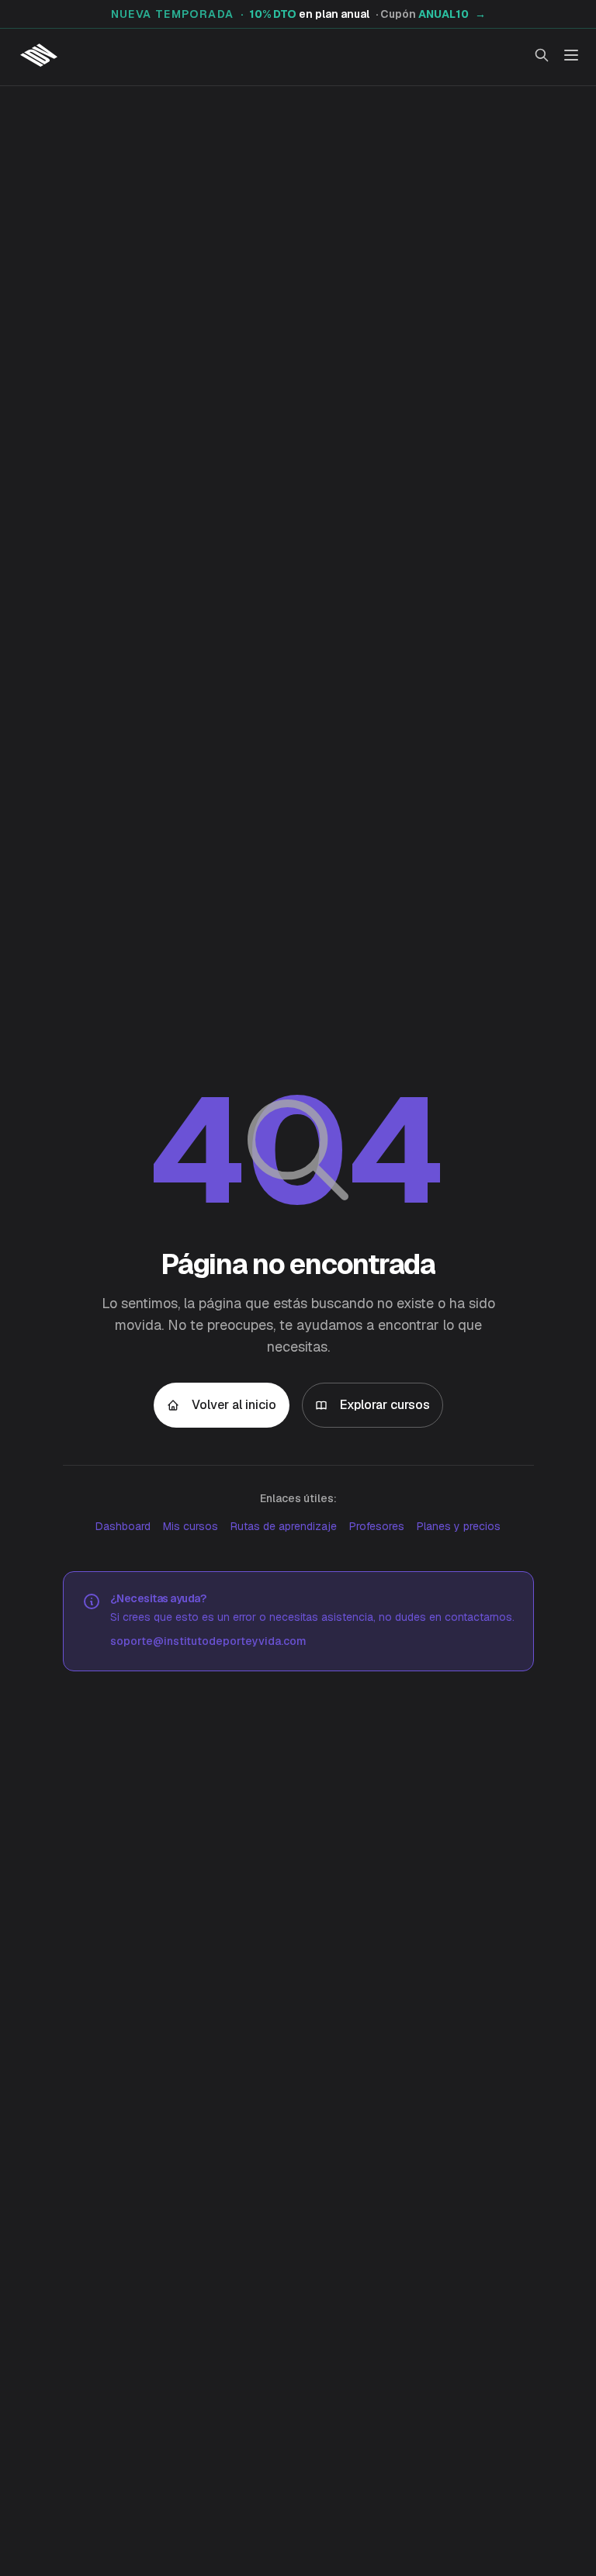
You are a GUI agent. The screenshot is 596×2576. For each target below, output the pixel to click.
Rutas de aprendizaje (284, 1526)
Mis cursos (191, 1526)
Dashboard (123, 1526)
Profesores (377, 1526)
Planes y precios (459, 1526)
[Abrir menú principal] (571, 55)
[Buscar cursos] (542, 55)
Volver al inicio (234, 1405)
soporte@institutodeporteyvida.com (208, 1641)
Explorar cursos (385, 1405)
